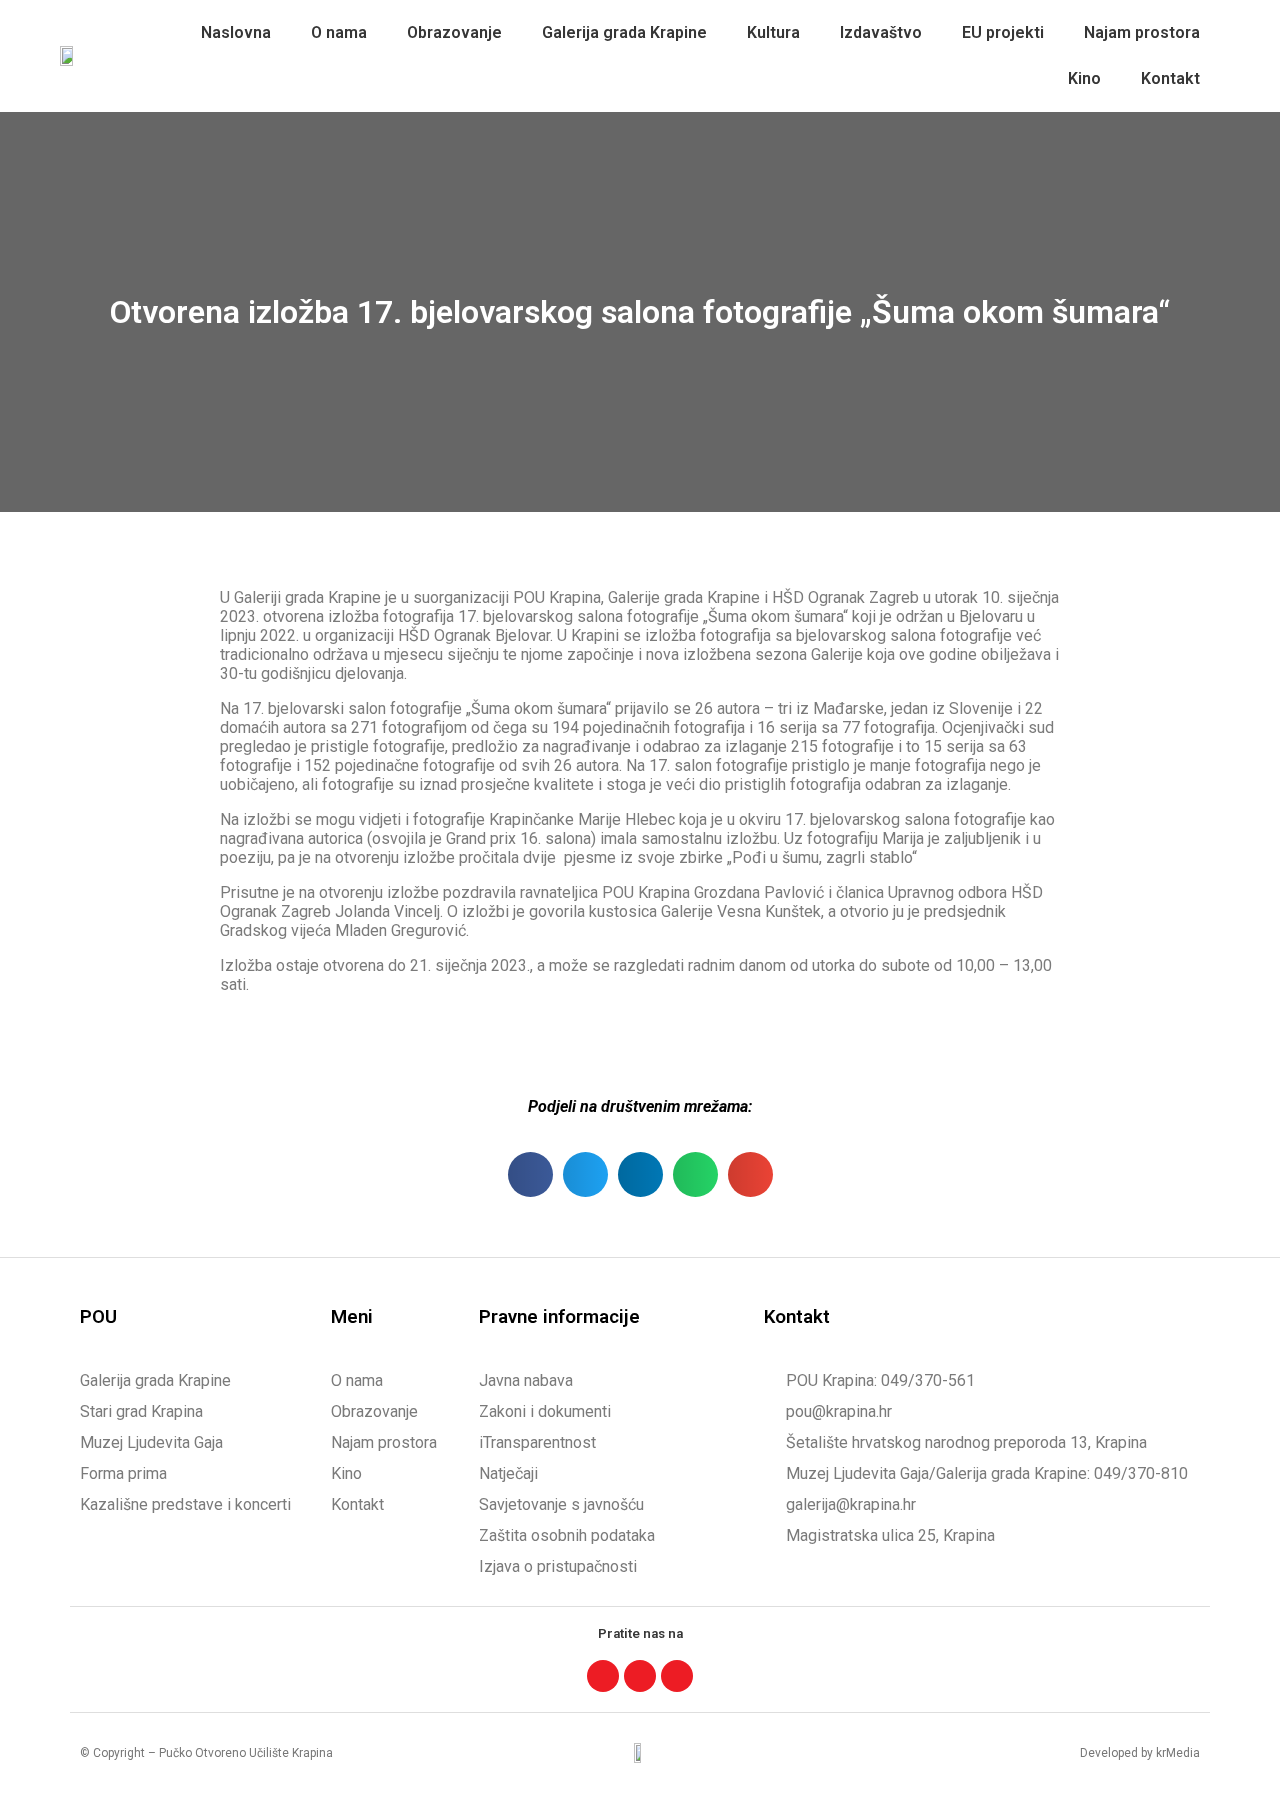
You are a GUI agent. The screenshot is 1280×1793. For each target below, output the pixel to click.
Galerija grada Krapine (624, 32)
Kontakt (1170, 78)
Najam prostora (1142, 32)
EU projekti (1003, 32)
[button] (530, 1174)
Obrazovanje (454, 32)
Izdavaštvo (881, 32)
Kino (1084, 78)
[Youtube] (677, 1676)
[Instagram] (640, 1676)
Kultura (773, 32)
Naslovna (236, 32)
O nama (339, 32)
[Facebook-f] (603, 1676)
